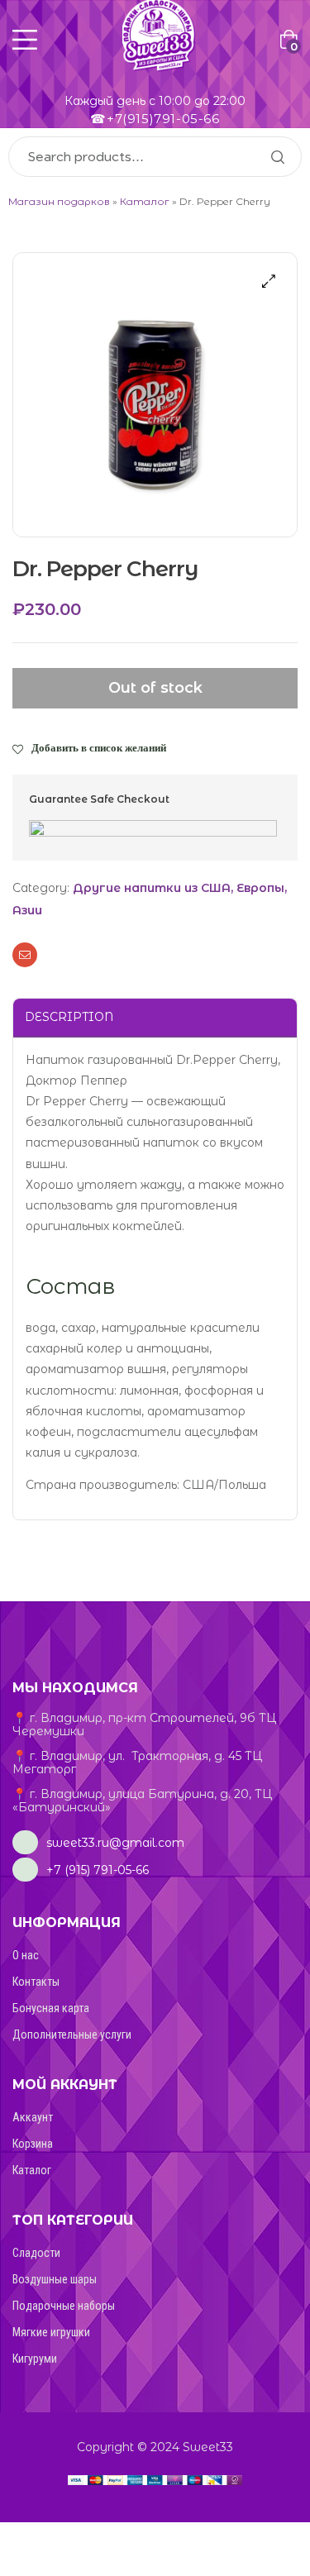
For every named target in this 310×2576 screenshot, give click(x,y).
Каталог (145, 201)
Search (277, 157)
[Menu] (25, 40)
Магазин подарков (59, 201)
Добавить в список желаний (99, 747)
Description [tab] (69, 1017)
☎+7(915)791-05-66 (155, 119)
